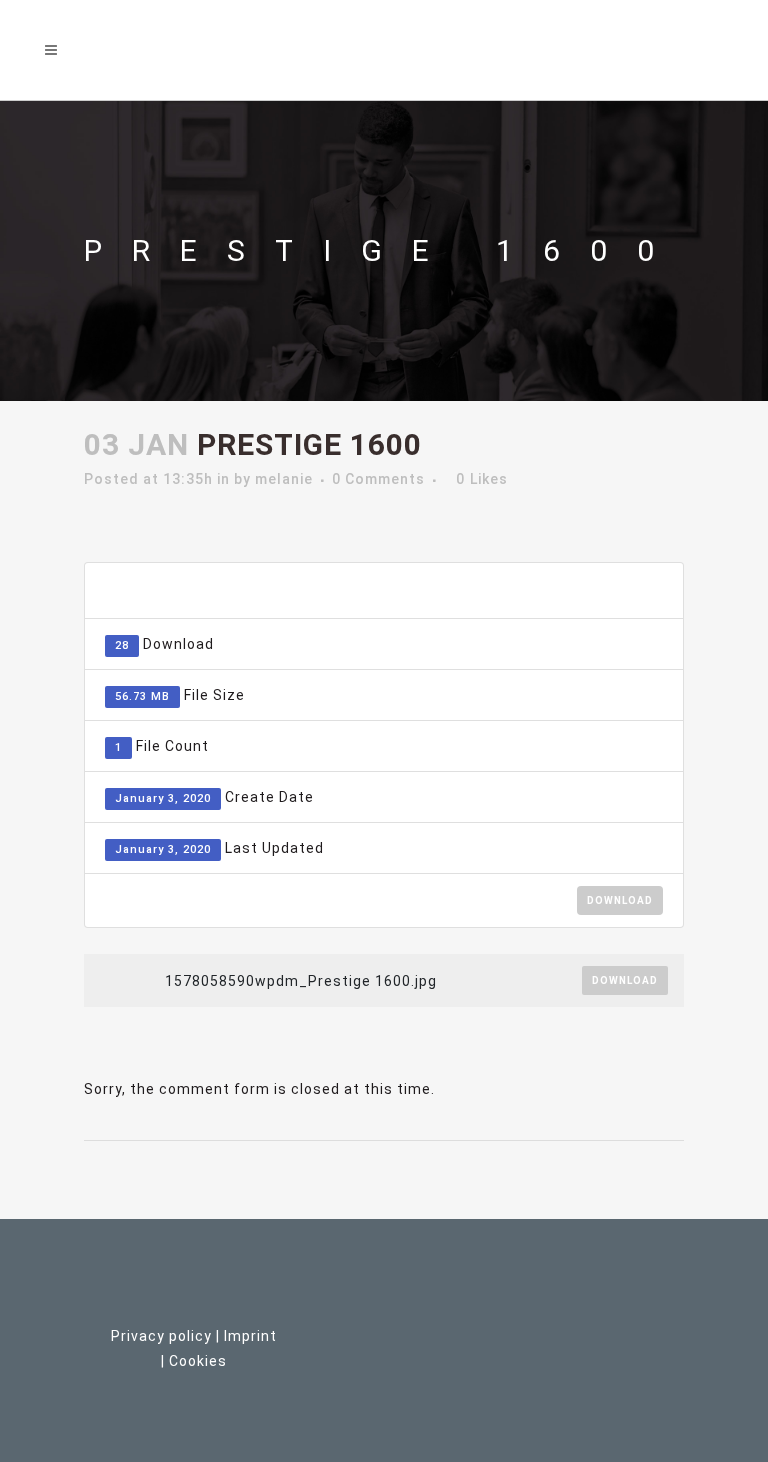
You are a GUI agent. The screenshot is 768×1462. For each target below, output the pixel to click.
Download (620, 900)
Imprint (250, 1336)
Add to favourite (562, 590)
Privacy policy (161, 1336)
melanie (284, 479)
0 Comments (378, 479)
